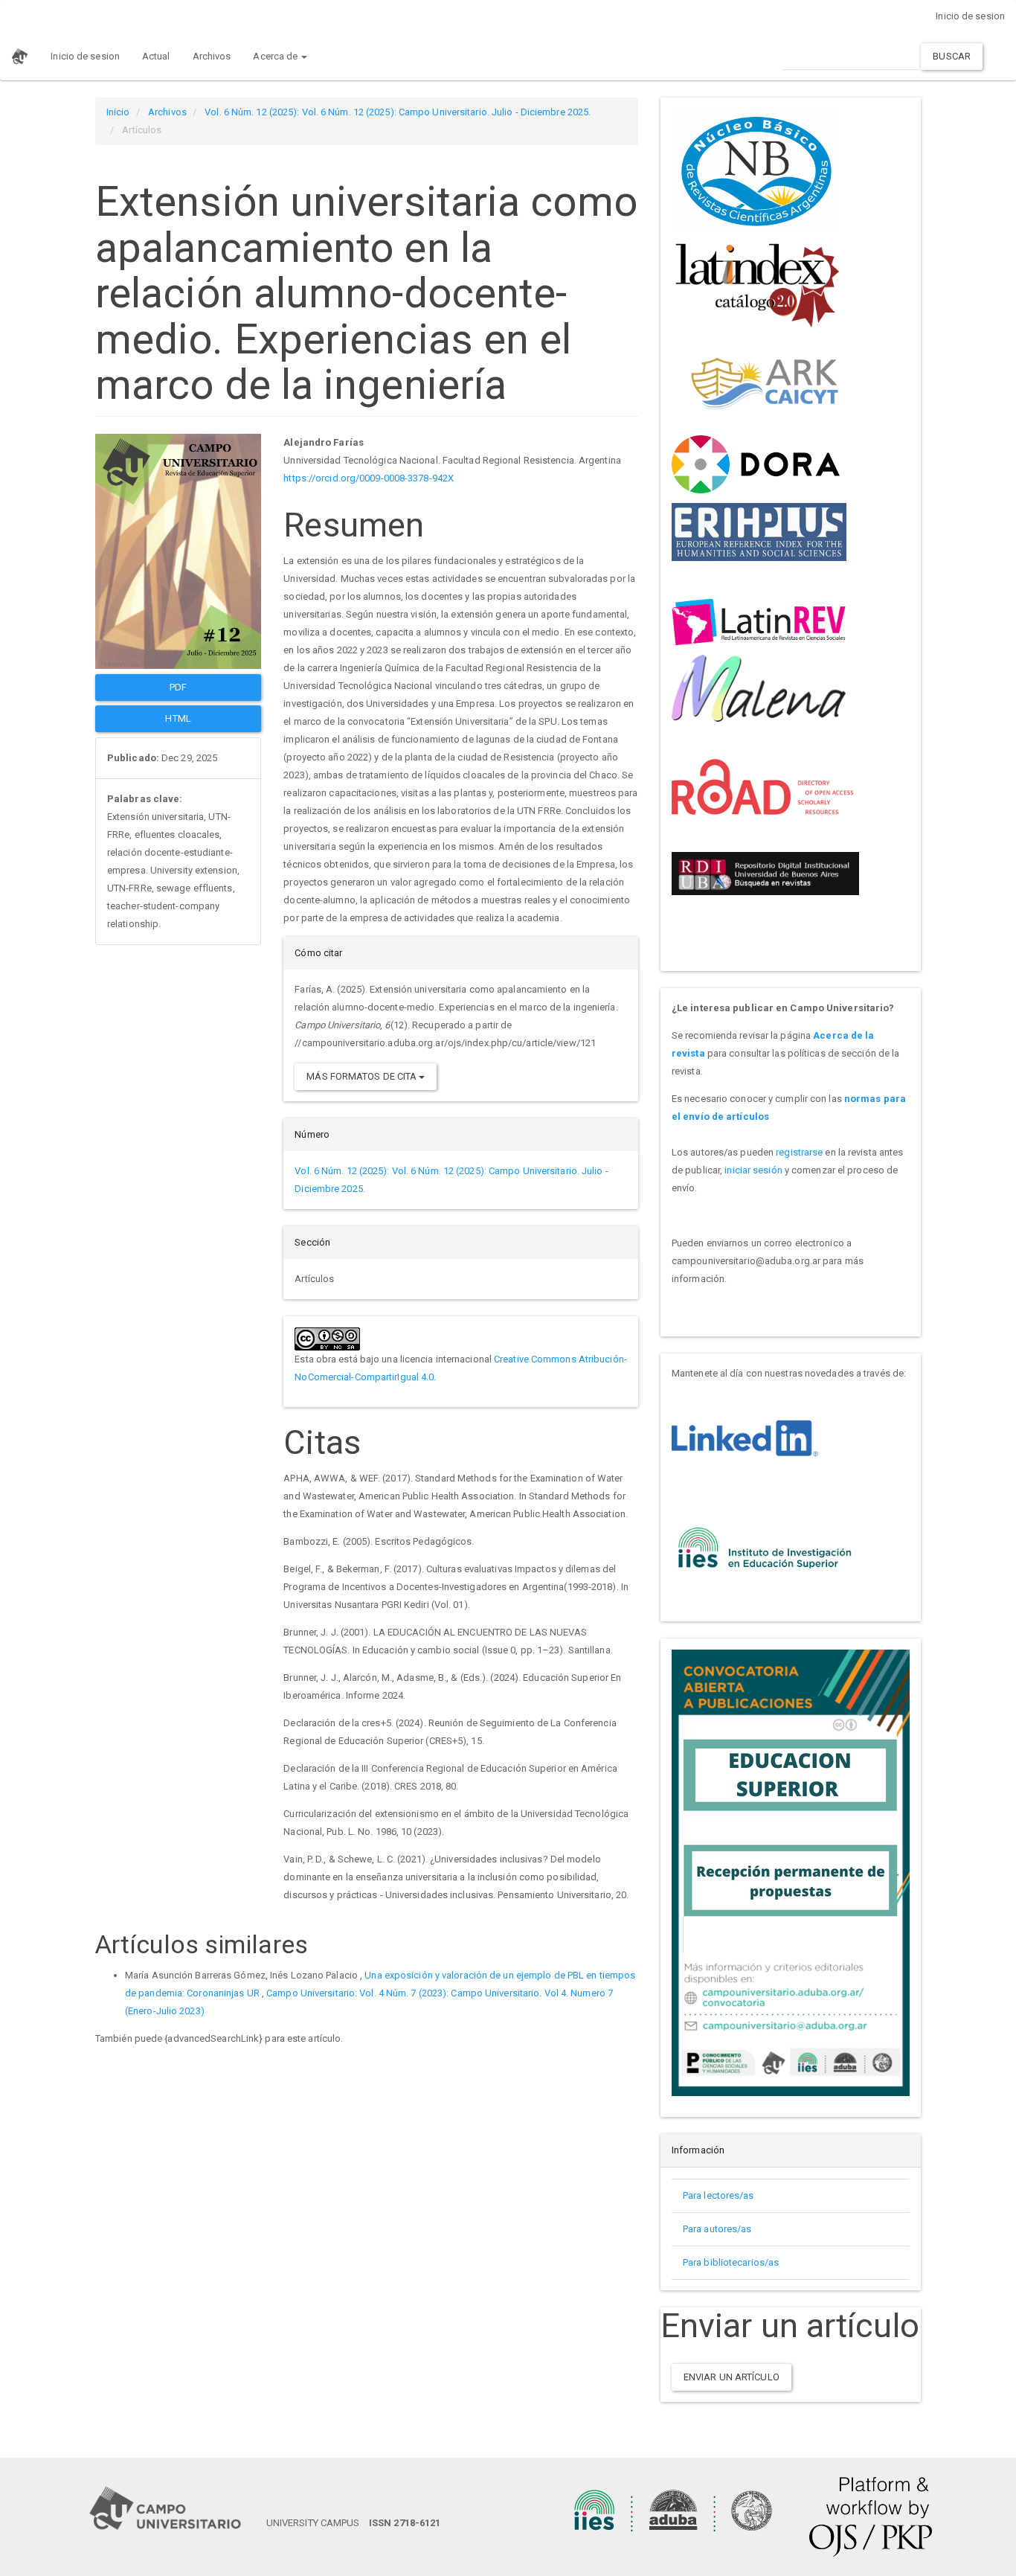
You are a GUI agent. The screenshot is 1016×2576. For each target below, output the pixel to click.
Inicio (118, 112)
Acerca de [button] (276, 56)
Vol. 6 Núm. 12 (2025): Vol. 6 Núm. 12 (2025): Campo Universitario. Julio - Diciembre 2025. (398, 112)
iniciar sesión (753, 1170)
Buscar (952, 56)
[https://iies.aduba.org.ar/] (765, 1546)
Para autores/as (717, 2229)
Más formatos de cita (363, 1076)
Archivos (212, 56)
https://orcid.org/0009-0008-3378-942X (369, 478)
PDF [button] (178, 687)
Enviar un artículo (732, 2377)
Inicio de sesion (970, 16)
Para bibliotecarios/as (731, 2262)
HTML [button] (178, 718)
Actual (156, 56)
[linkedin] (745, 1437)
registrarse (799, 1152)
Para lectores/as (718, 2195)
